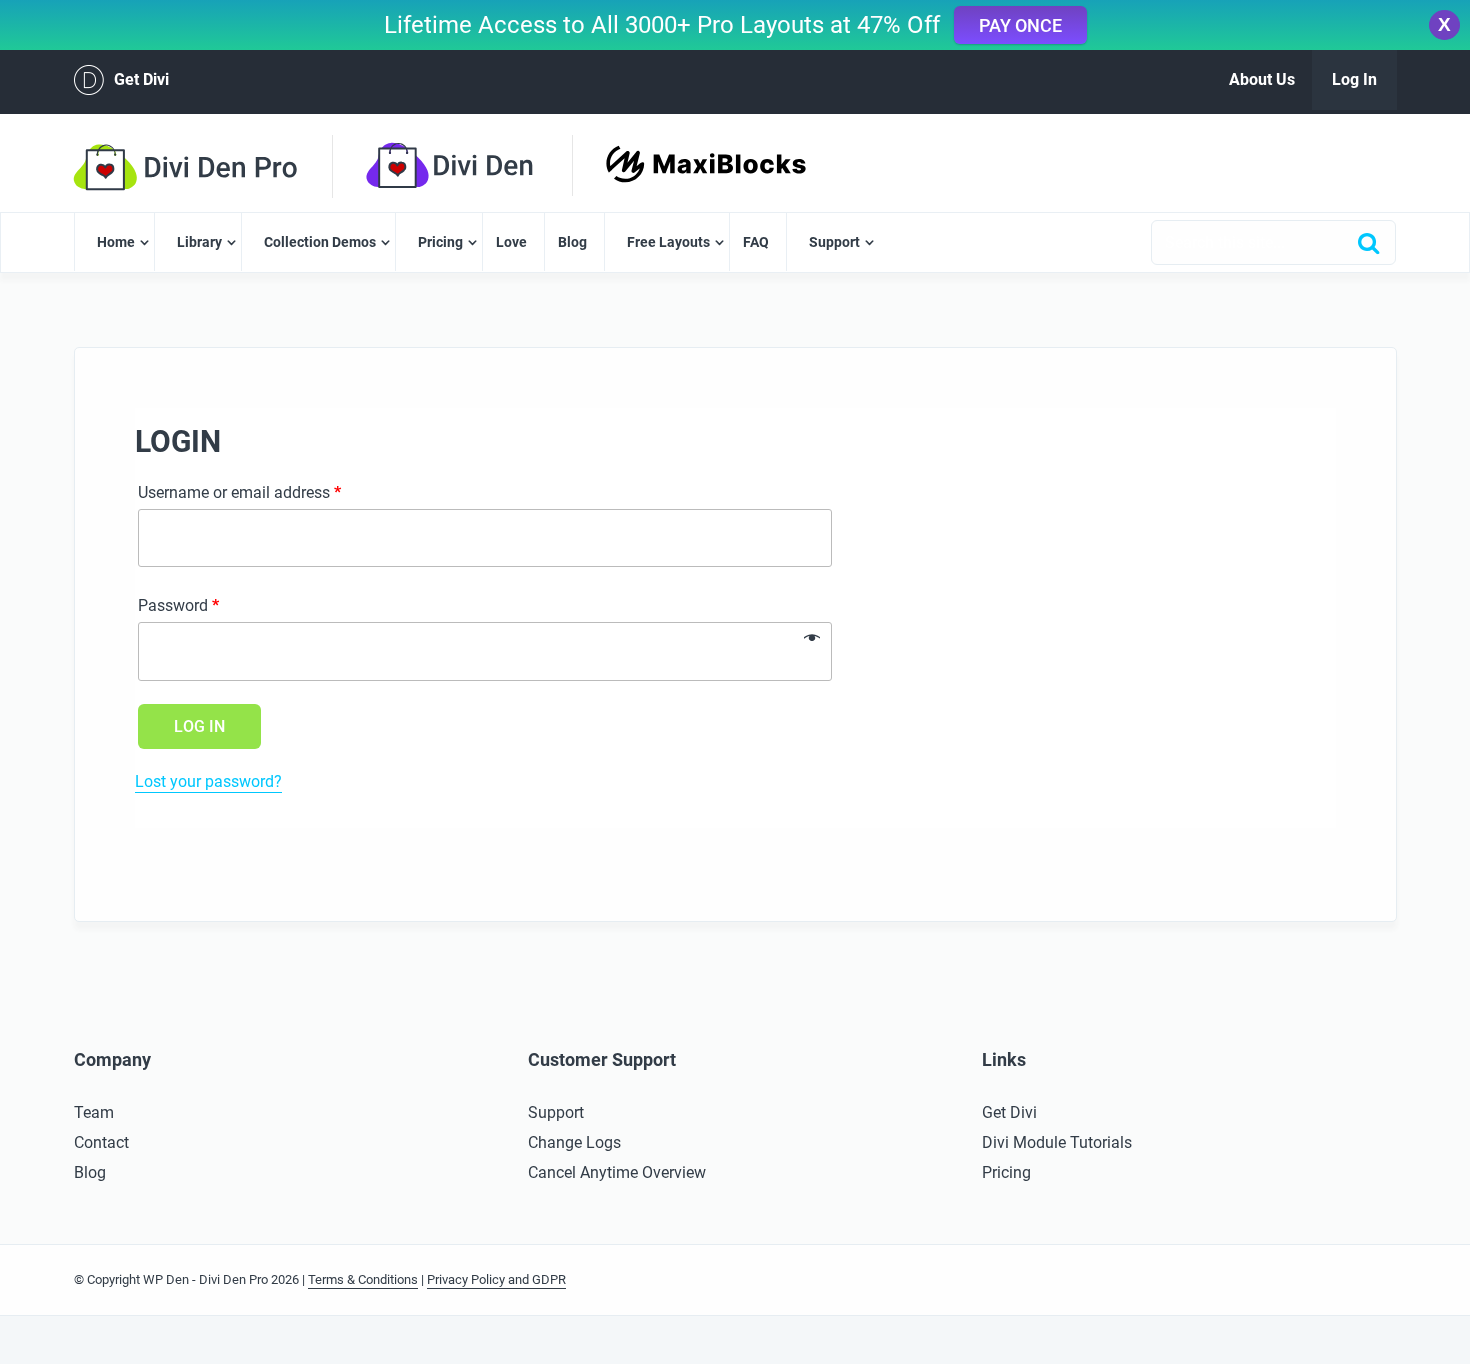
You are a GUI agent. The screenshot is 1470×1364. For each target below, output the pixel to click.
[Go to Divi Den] (486, 166)
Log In (1354, 79)
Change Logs (574, 1142)
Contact (101, 1142)
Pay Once (1020, 25)
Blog (572, 242)
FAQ (756, 242)
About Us (1262, 79)
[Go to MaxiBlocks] (706, 156)
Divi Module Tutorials (1057, 1142)
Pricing (440, 242)
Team (94, 1112)
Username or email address (239, 492)
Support (834, 242)
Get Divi (141, 79)
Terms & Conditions (363, 1279)
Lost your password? (208, 781)
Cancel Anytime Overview (617, 1172)
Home (116, 242)
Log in (199, 726)
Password (178, 605)
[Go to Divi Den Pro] (219, 167)
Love (511, 242)
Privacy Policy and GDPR (496, 1279)
